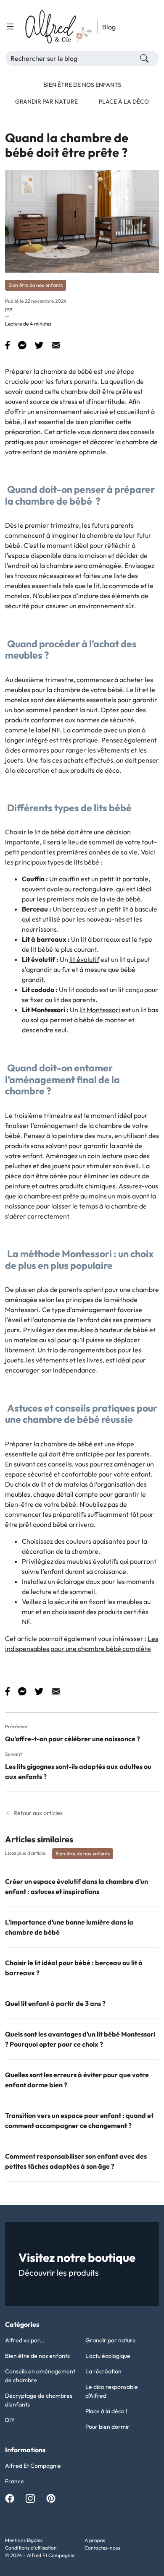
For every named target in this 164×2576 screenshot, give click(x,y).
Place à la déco (124, 102)
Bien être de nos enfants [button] (82, 85)
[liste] (10, 27)
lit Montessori (100, 1010)
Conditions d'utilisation (31, 2548)
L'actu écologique (108, 2356)
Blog (109, 27)
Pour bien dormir (107, 2427)
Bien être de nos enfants (37, 2356)
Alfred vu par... (25, 2340)
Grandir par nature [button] (46, 102)
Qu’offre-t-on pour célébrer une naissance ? (73, 1739)
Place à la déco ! (106, 2411)
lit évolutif (84, 959)
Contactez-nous (102, 2548)
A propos (95, 2540)
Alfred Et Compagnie (33, 2466)
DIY (10, 2420)
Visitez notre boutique (77, 2257)
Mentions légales (24, 2540)
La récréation (103, 2371)
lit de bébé (50, 832)
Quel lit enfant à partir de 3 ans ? (55, 2003)
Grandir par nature (111, 2340)
